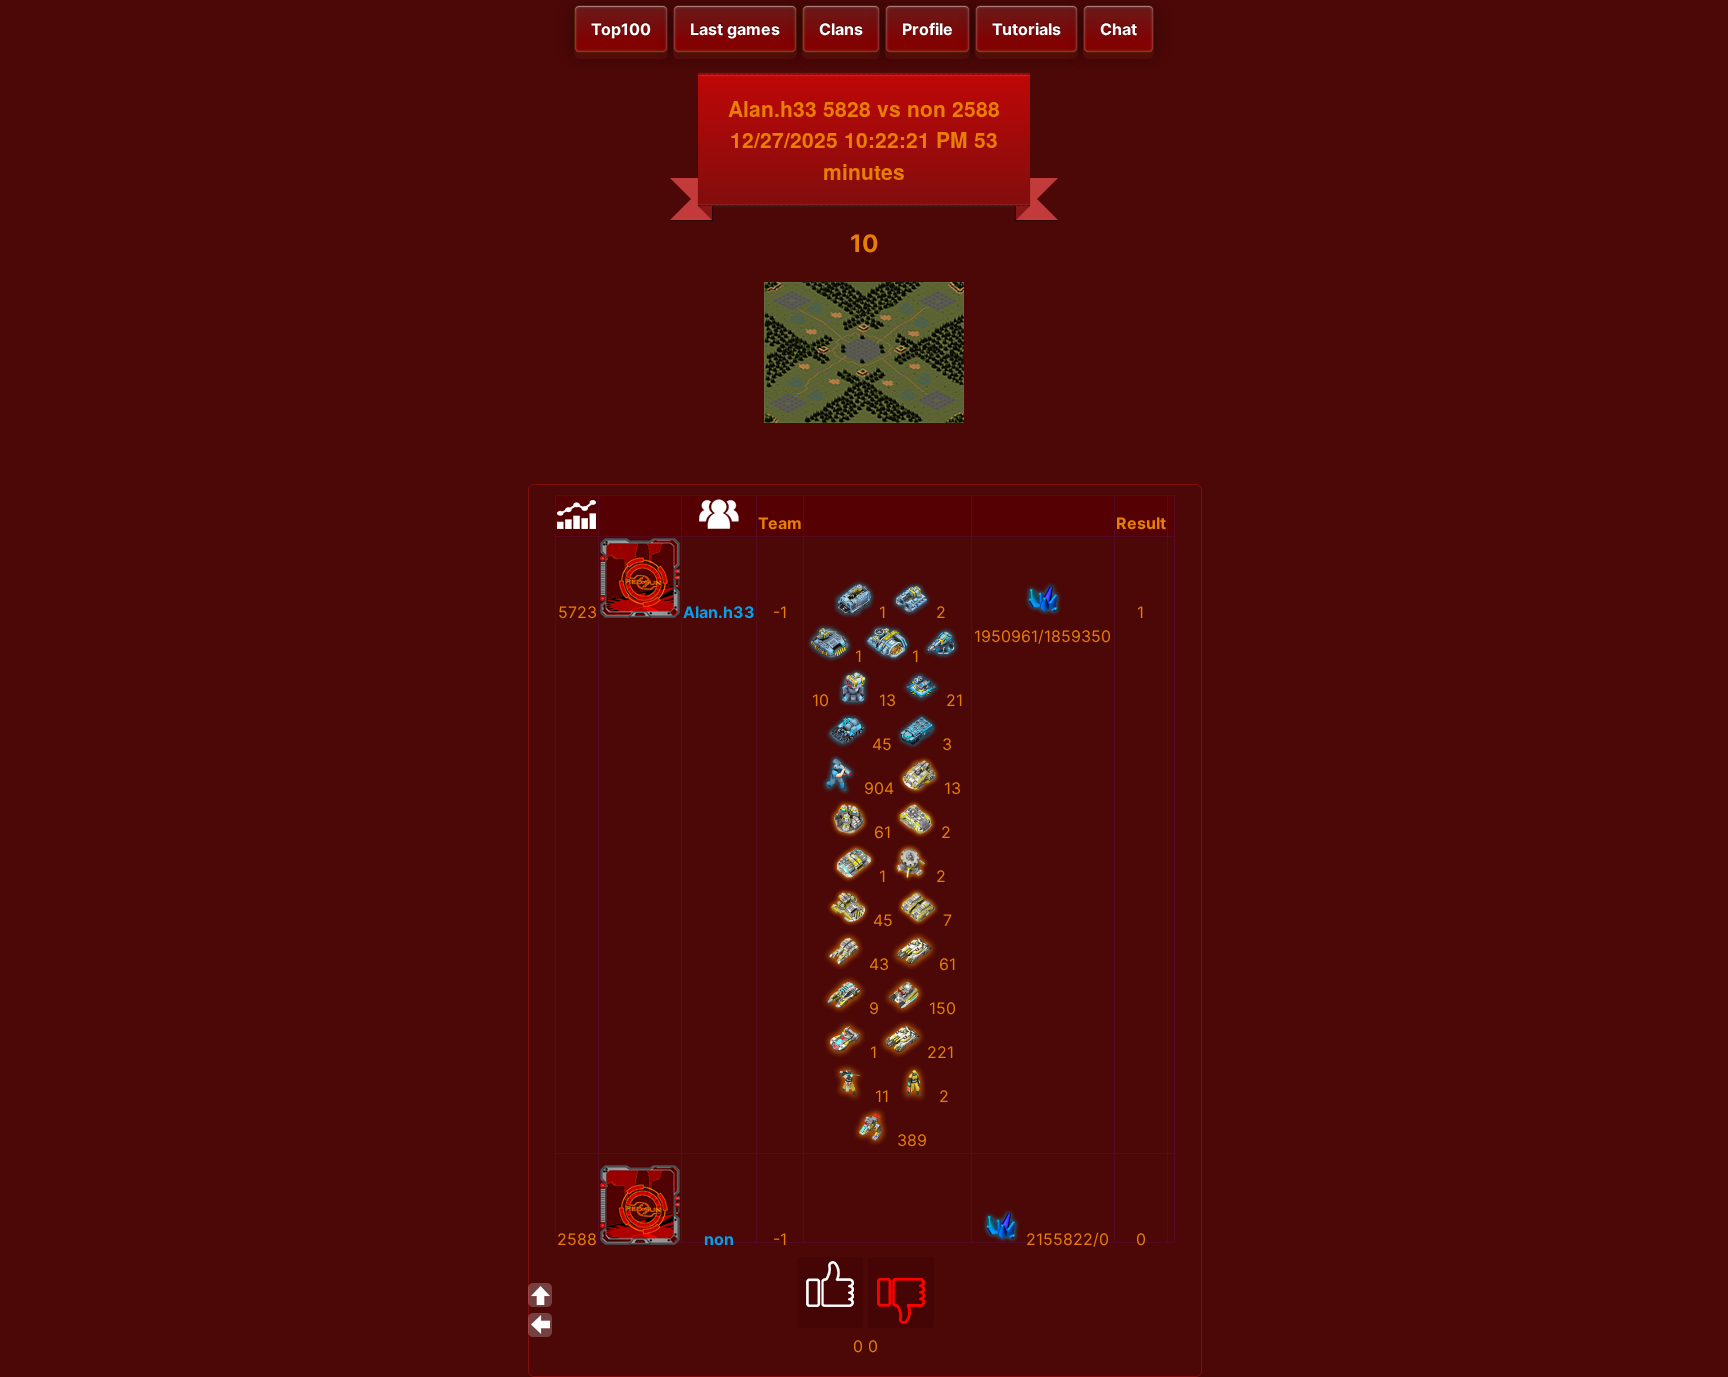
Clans (841, 29)
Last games (735, 29)
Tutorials (1026, 29)
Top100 (621, 29)
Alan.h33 (719, 612)
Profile (927, 29)
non (719, 1239)
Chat (1118, 29)
